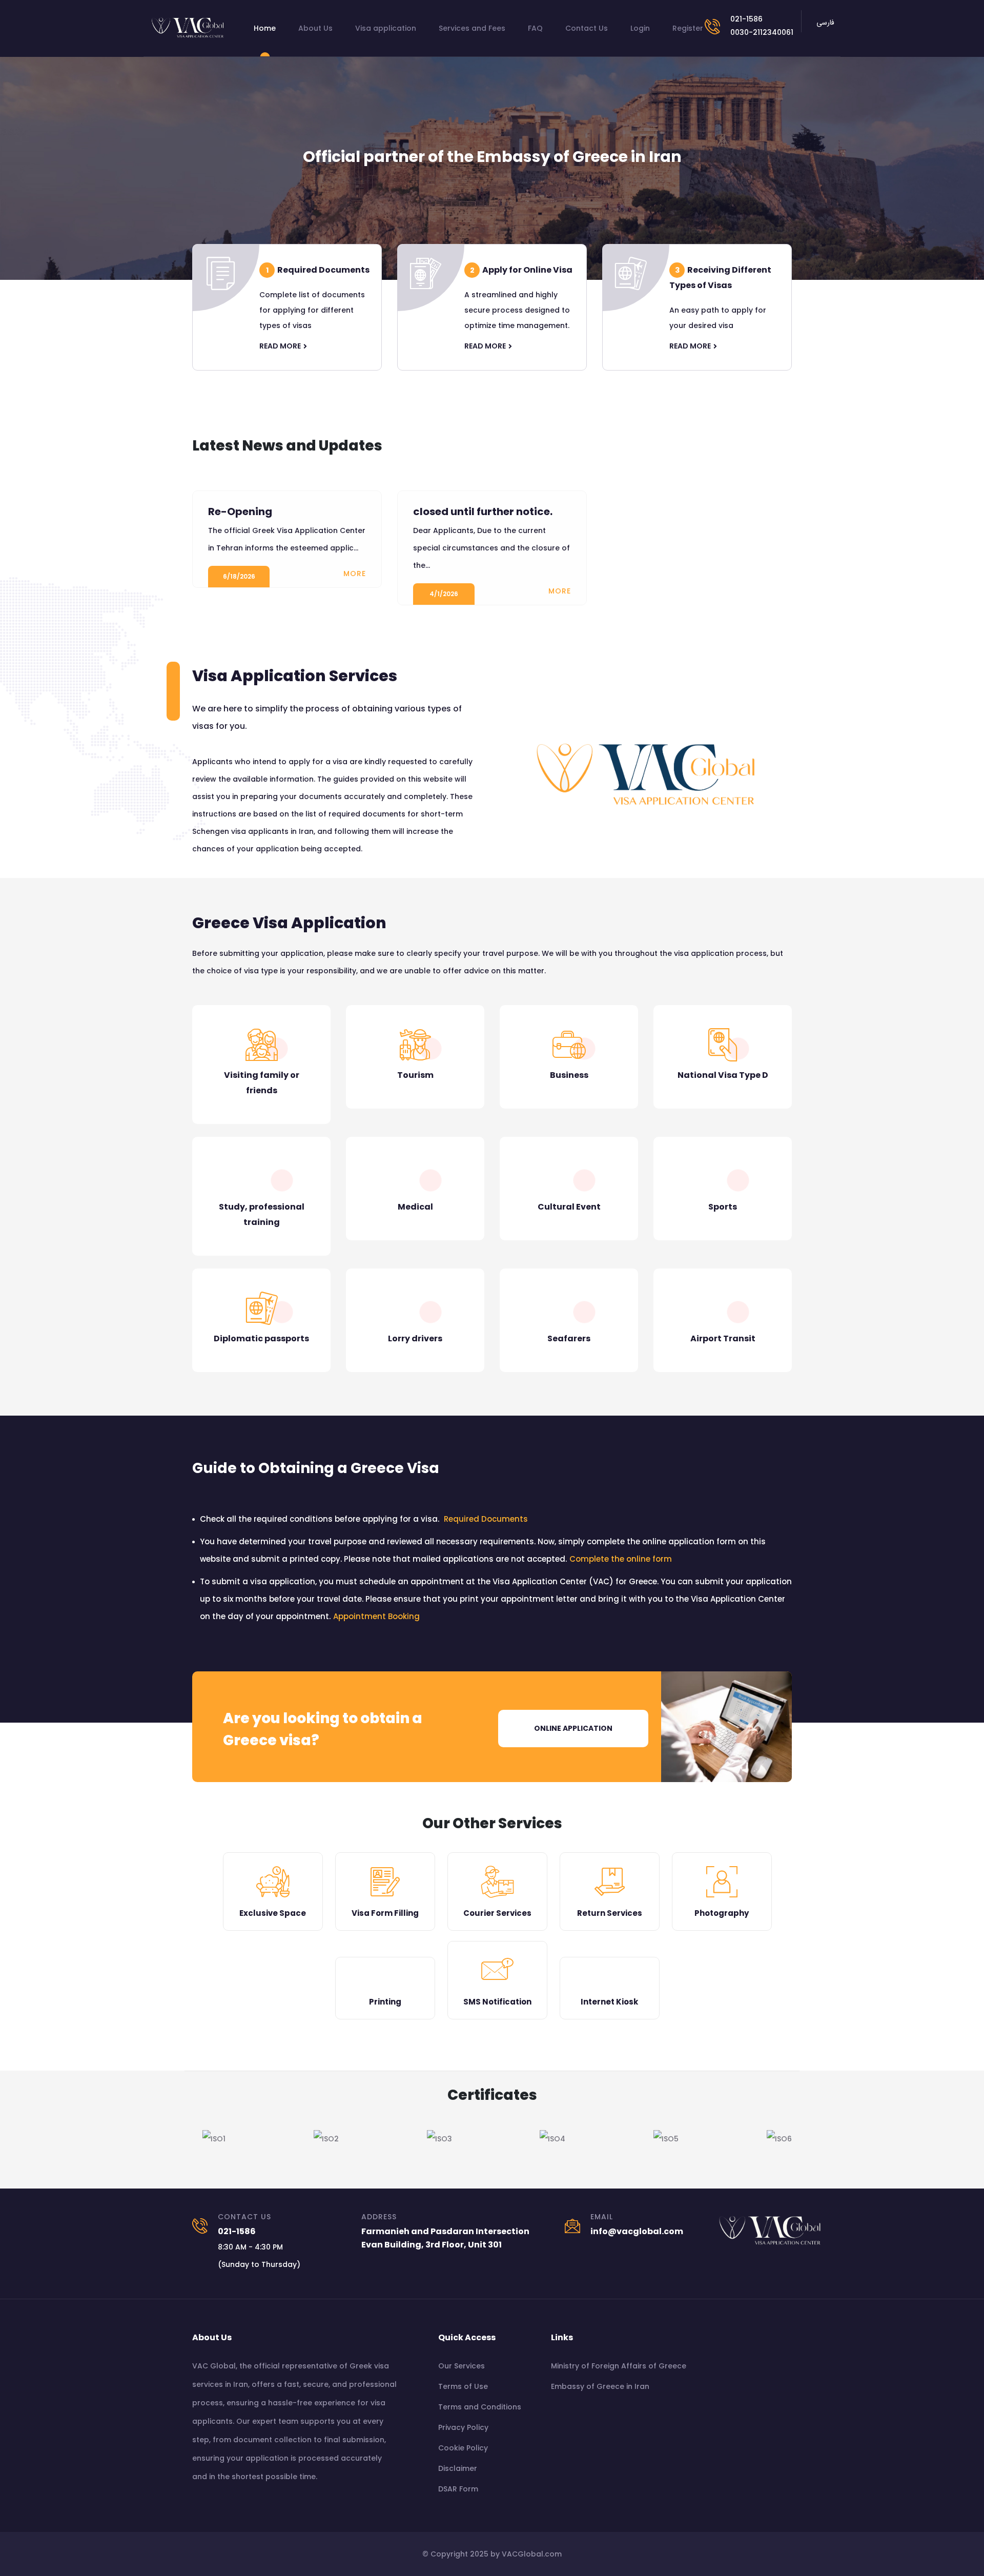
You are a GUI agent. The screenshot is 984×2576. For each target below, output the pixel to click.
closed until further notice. (483, 512)
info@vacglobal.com (637, 2231)
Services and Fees (472, 28)
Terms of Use (463, 2386)
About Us (315, 28)
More (355, 574)
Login (640, 28)
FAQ (535, 28)
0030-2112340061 (762, 32)
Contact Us (587, 28)
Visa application (386, 28)
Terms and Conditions (480, 2407)
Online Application (573, 1728)
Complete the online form (621, 1559)
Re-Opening (240, 512)
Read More (280, 346)
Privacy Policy (463, 2427)
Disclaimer (458, 2468)
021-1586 (746, 19)
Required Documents (318, 270)
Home (265, 28)
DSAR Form (458, 2489)
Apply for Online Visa (521, 270)
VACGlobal (522, 2554)
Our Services (462, 2366)
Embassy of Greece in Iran (600, 2386)
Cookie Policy (463, 2448)
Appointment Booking (376, 1616)
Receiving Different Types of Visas (720, 278)
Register (688, 28)
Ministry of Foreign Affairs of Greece (619, 2366)
